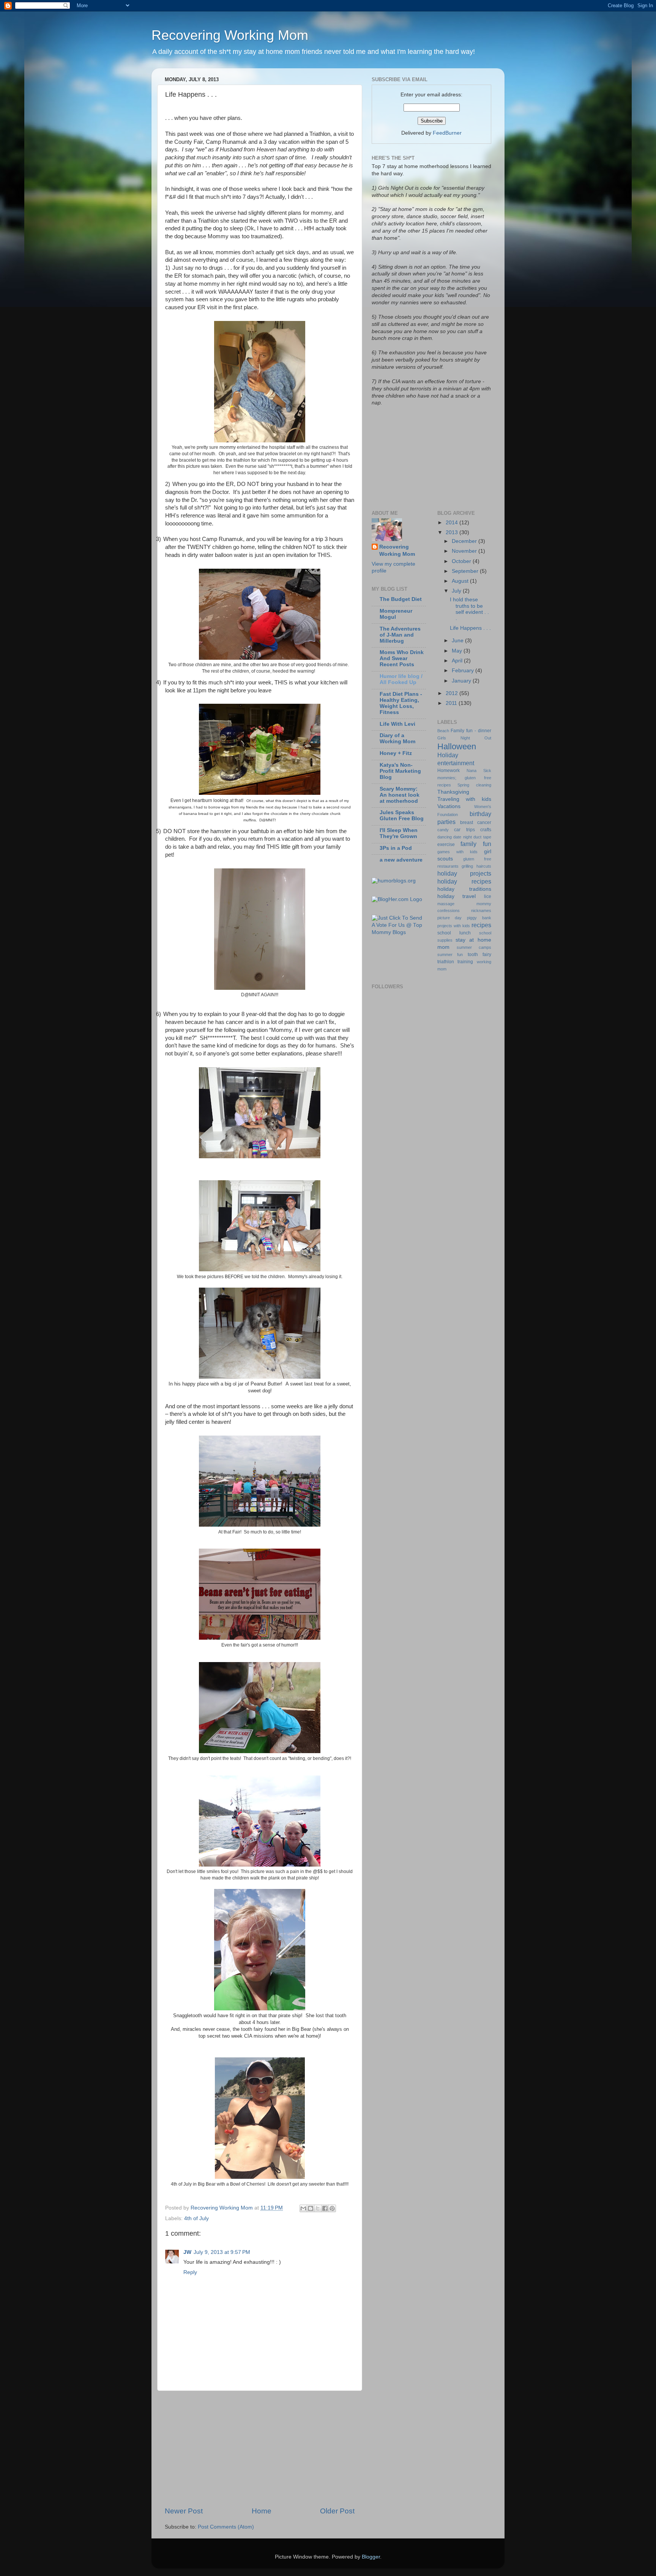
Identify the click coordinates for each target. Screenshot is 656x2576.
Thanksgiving (453, 792)
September (466, 571)
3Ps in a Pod (396, 848)
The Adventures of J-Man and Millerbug (400, 635)
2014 (453, 523)
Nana (471, 771)
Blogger (371, 2557)
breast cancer (476, 822)
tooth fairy (480, 955)
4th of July (196, 2218)
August (461, 581)
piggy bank (479, 918)
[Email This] (303, 2208)
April (458, 661)
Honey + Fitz (396, 753)
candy (443, 830)
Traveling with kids (464, 799)
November (465, 551)
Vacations (449, 806)
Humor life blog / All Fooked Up (401, 679)
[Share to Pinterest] (332, 2208)
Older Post (337, 2511)
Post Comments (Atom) (226, 2527)
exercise (446, 845)
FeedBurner (447, 133)
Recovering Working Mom (230, 35)
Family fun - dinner (471, 731)
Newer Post (184, 2511)
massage (446, 904)
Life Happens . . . (470, 628)
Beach (443, 731)
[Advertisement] (260, 2449)
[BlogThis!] (311, 2208)
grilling (467, 866)
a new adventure (401, 860)
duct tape (482, 837)
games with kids (457, 852)
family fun (476, 844)
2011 (452, 703)
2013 (453, 532)
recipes (481, 925)
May (458, 651)
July (457, 591)
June (458, 641)
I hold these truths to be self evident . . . (469, 609)
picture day (450, 918)
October (462, 561)
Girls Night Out (464, 738)
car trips (464, 830)
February (464, 671)
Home (262, 2511)
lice (488, 896)
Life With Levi (397, 724)
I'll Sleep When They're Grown (399, 833)
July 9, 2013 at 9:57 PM (222, 2252)
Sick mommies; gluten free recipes (464, 778)
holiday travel (457, 896)
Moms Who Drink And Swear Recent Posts (402, 658)
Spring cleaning (474, 785)
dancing (445, 837)
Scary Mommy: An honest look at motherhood (400, 795)
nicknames (481, 911)
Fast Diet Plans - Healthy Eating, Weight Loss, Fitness (401, 703)
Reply (190, 2272)
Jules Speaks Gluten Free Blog (402, 815)
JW (187, 2252)
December (465, 541)
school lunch (454, 933)
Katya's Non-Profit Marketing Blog (400, 771)
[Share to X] (318, 2208)
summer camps (474, 947)
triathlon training (455, 962)
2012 (453, 693)
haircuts (484, 866)
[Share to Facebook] (325, 2208)
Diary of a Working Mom (397, 738)
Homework (449, 771)
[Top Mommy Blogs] (399, 932)
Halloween (457, 746)
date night (463, 837)
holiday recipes (464, 881)
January (462, 681)
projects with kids (454, 926)
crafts (486, 830)
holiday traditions (464, 889)
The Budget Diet (401, 599)
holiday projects (464, 873)
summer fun (450, 955)
